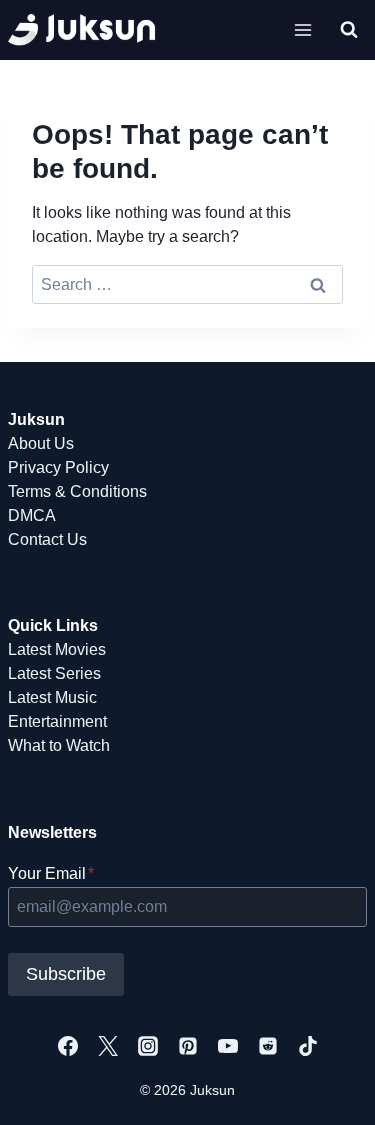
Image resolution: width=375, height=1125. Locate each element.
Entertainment (57, 721)
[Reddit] (268, 1046)
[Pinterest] (188, 1046)
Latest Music (52, 697)
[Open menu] (302, 29)
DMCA (32, 515)
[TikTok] (308, 1046)
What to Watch (59, 745)
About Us (41, 443)
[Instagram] (148, 1046)
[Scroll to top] (327, 1087)
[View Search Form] (349, 30)
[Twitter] (108, 1046)
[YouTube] (228, 1046)
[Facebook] (68, 1046)
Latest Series (54, 673)
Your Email (51, 873)
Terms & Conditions (77, 491)
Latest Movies (57, 649)
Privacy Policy (58, 467)
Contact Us (47, 539)
